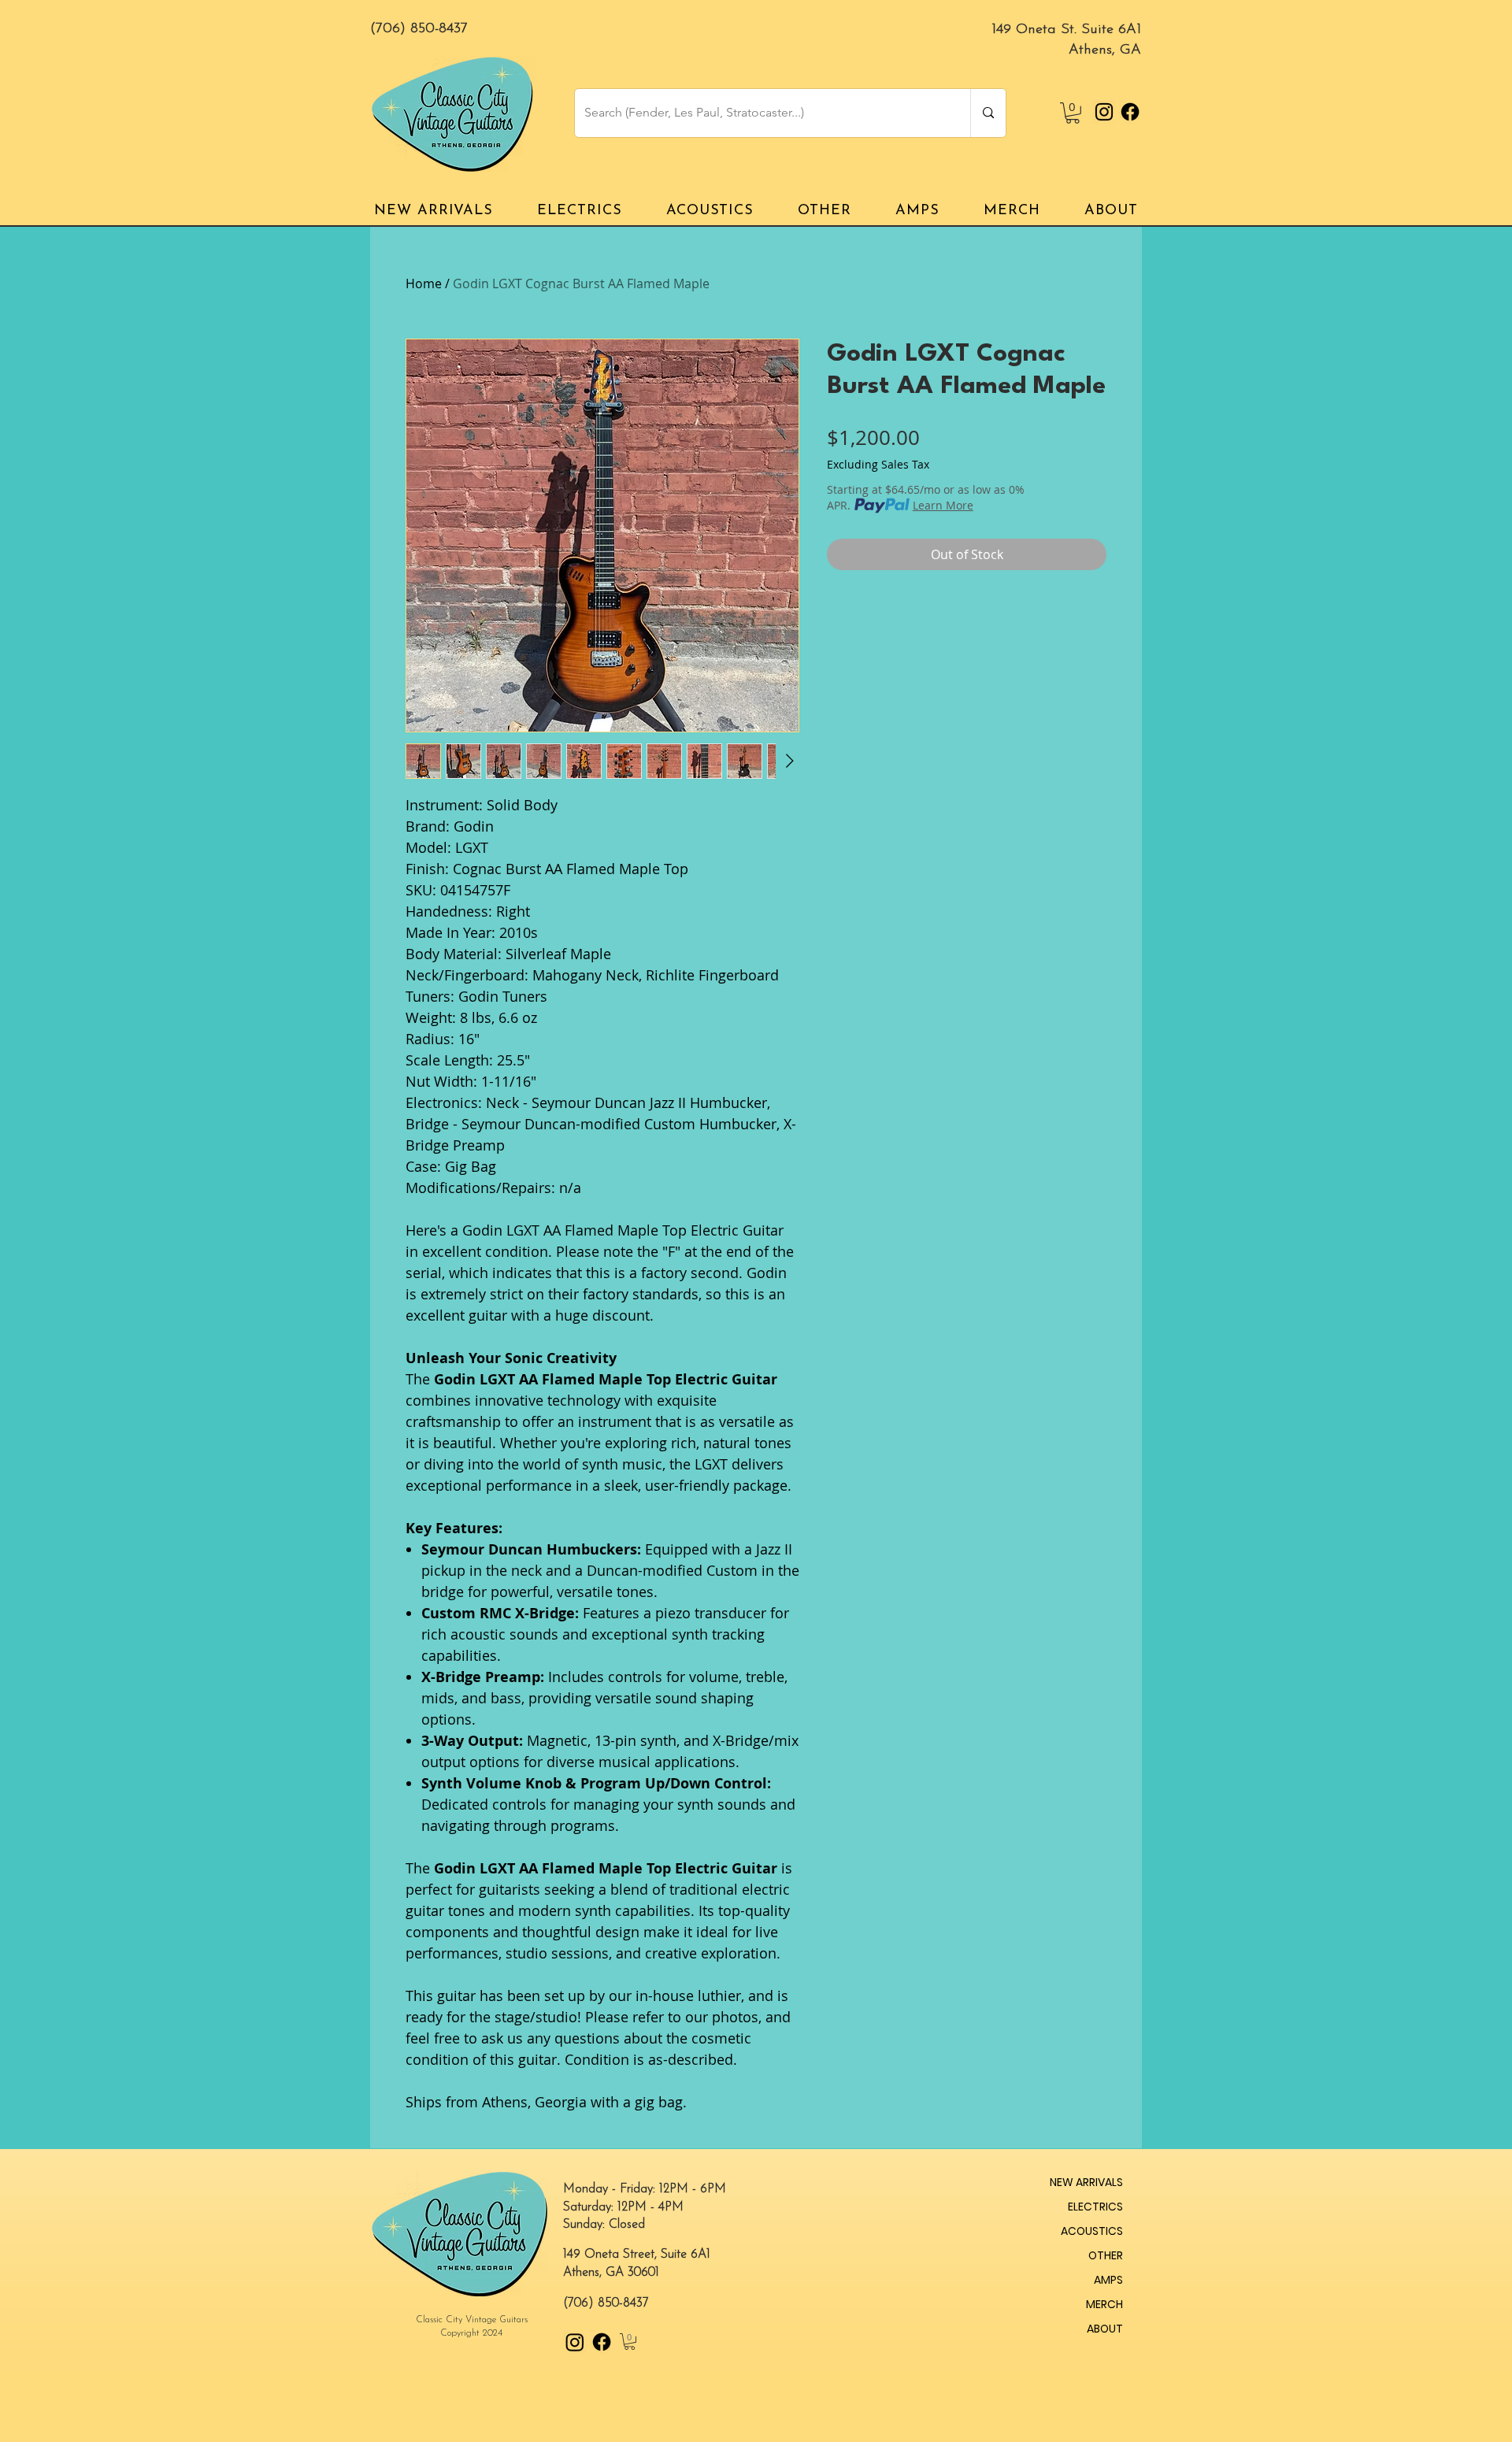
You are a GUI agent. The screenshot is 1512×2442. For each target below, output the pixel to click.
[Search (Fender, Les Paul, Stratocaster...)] (988, 113)
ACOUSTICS (1092, 2231)
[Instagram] (1104, 112)
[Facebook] (1130, 112)
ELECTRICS (1095, 2207)
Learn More (943, 505)
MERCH (1104, 2304)
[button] (1073, 113)
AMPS (1108, 2280)
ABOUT (1105, 2329)
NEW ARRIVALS (1086, 2182)
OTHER (1106, 2255)
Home (424, 283)
